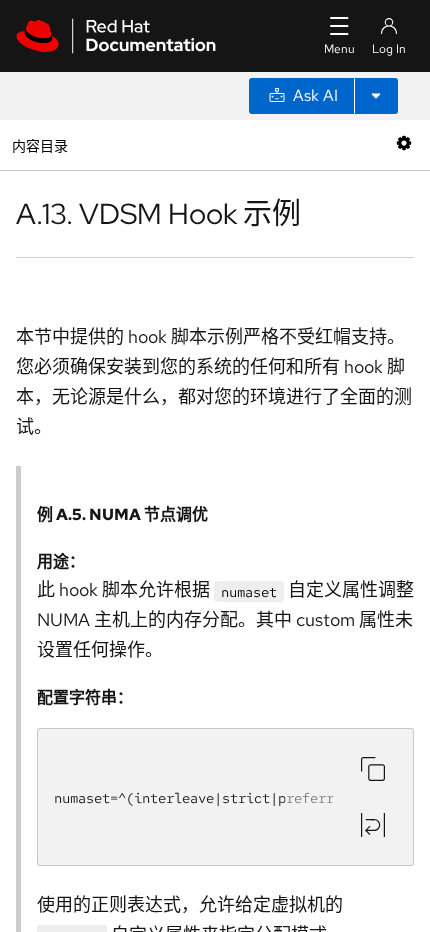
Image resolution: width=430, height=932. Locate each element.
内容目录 (39, 144)
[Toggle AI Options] (376, 96)
